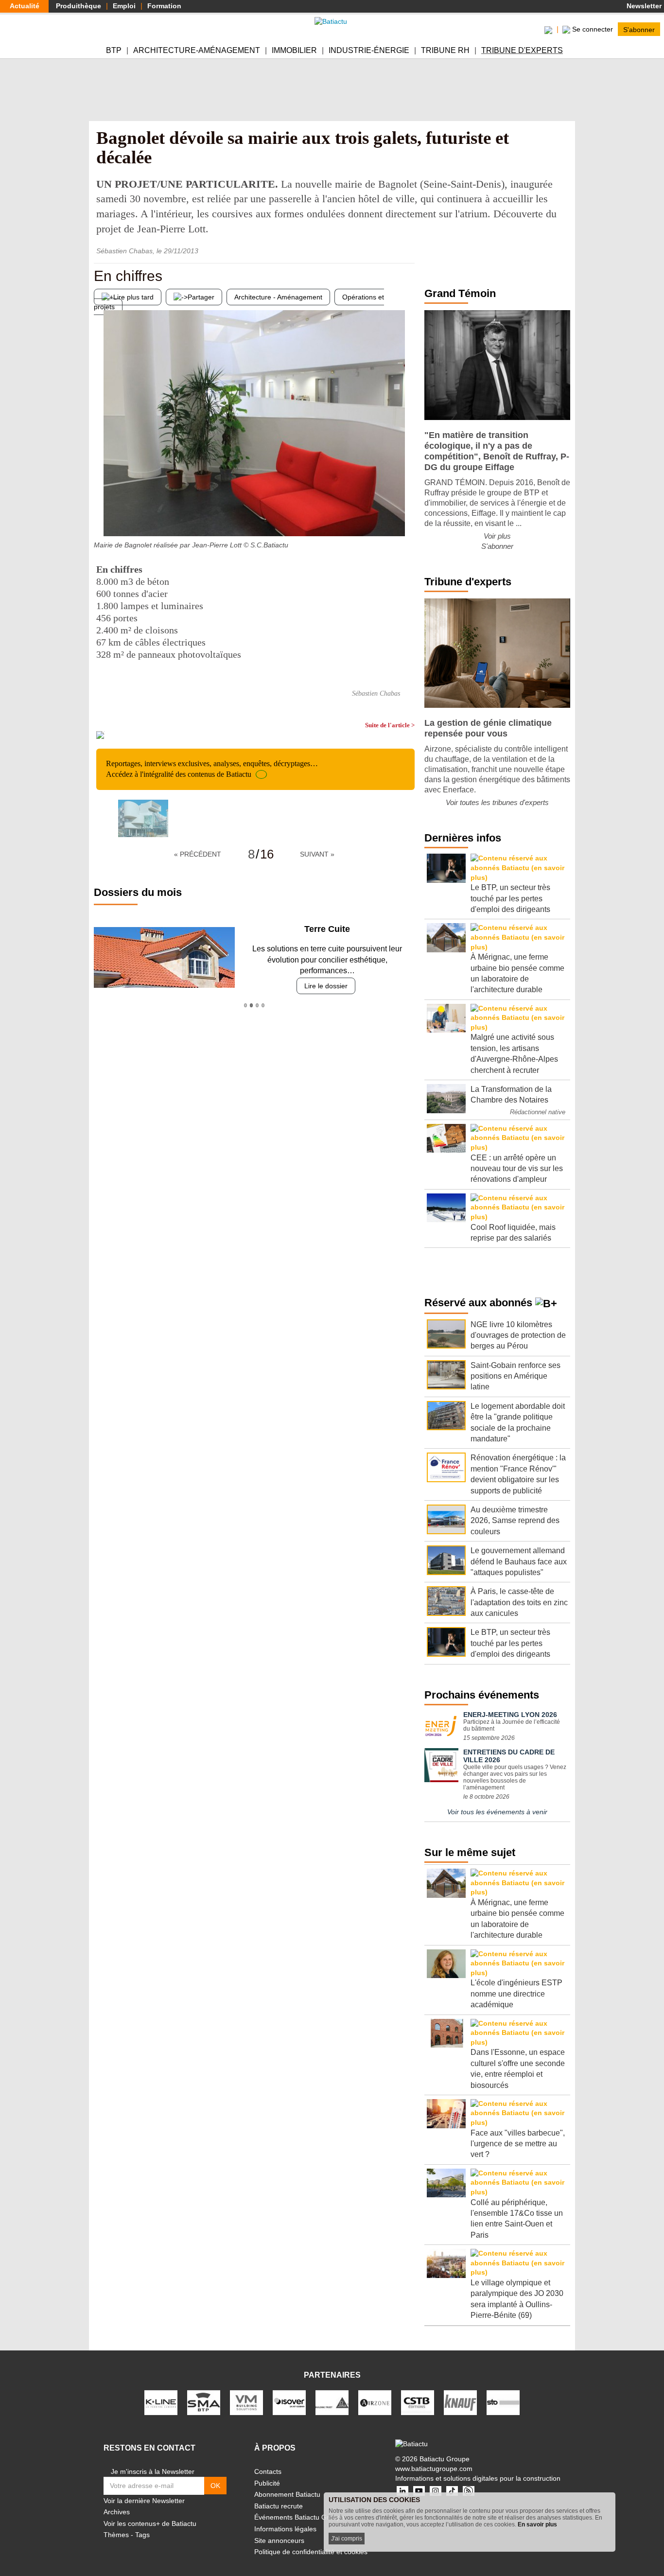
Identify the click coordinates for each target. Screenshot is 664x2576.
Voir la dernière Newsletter (144, 2501)
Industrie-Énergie (369, 50)
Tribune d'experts (522, 50)
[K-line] (161, 2402)
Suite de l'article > (390, 725)
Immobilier (294, 50)
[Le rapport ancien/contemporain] (407, 517)
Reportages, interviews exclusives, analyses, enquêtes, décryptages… (212, 769)
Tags (142, 2535)
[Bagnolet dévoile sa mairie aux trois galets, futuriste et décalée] (143, 818)
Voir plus (497, 536)
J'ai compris (347, 2539)
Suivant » (317, 854)
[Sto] (503, 2402)
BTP (114, 50)
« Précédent (198, 854)
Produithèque (79, 6)
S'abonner (639, 29)
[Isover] (289, 2402)
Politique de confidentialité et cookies (311, 2552)
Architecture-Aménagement (197, 50)
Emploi (124, 6)
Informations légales (285, 2529)
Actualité (25, 6)
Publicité (267, 2483)
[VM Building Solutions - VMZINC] (246, 2402)
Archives (117, 2512)
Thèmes (116, 2535)
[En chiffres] (101, 517)
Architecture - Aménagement (278, 297)
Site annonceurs (279, 2541)
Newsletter (643, 6)
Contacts (268, 2471)
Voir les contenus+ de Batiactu (150, 2523)
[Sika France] (332, 2402)
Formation (164, 6)
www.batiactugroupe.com (434, 2469)
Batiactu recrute (279, 2506)
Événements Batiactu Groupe (299, 2517)
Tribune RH (445, 50)
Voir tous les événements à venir (497, 1812)
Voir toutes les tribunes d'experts (497, 802)
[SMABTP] (204, 2402)
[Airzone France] (375, 2402)
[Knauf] (460, 2402)
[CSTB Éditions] (418, 2402)
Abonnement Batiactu (287, 2494)
